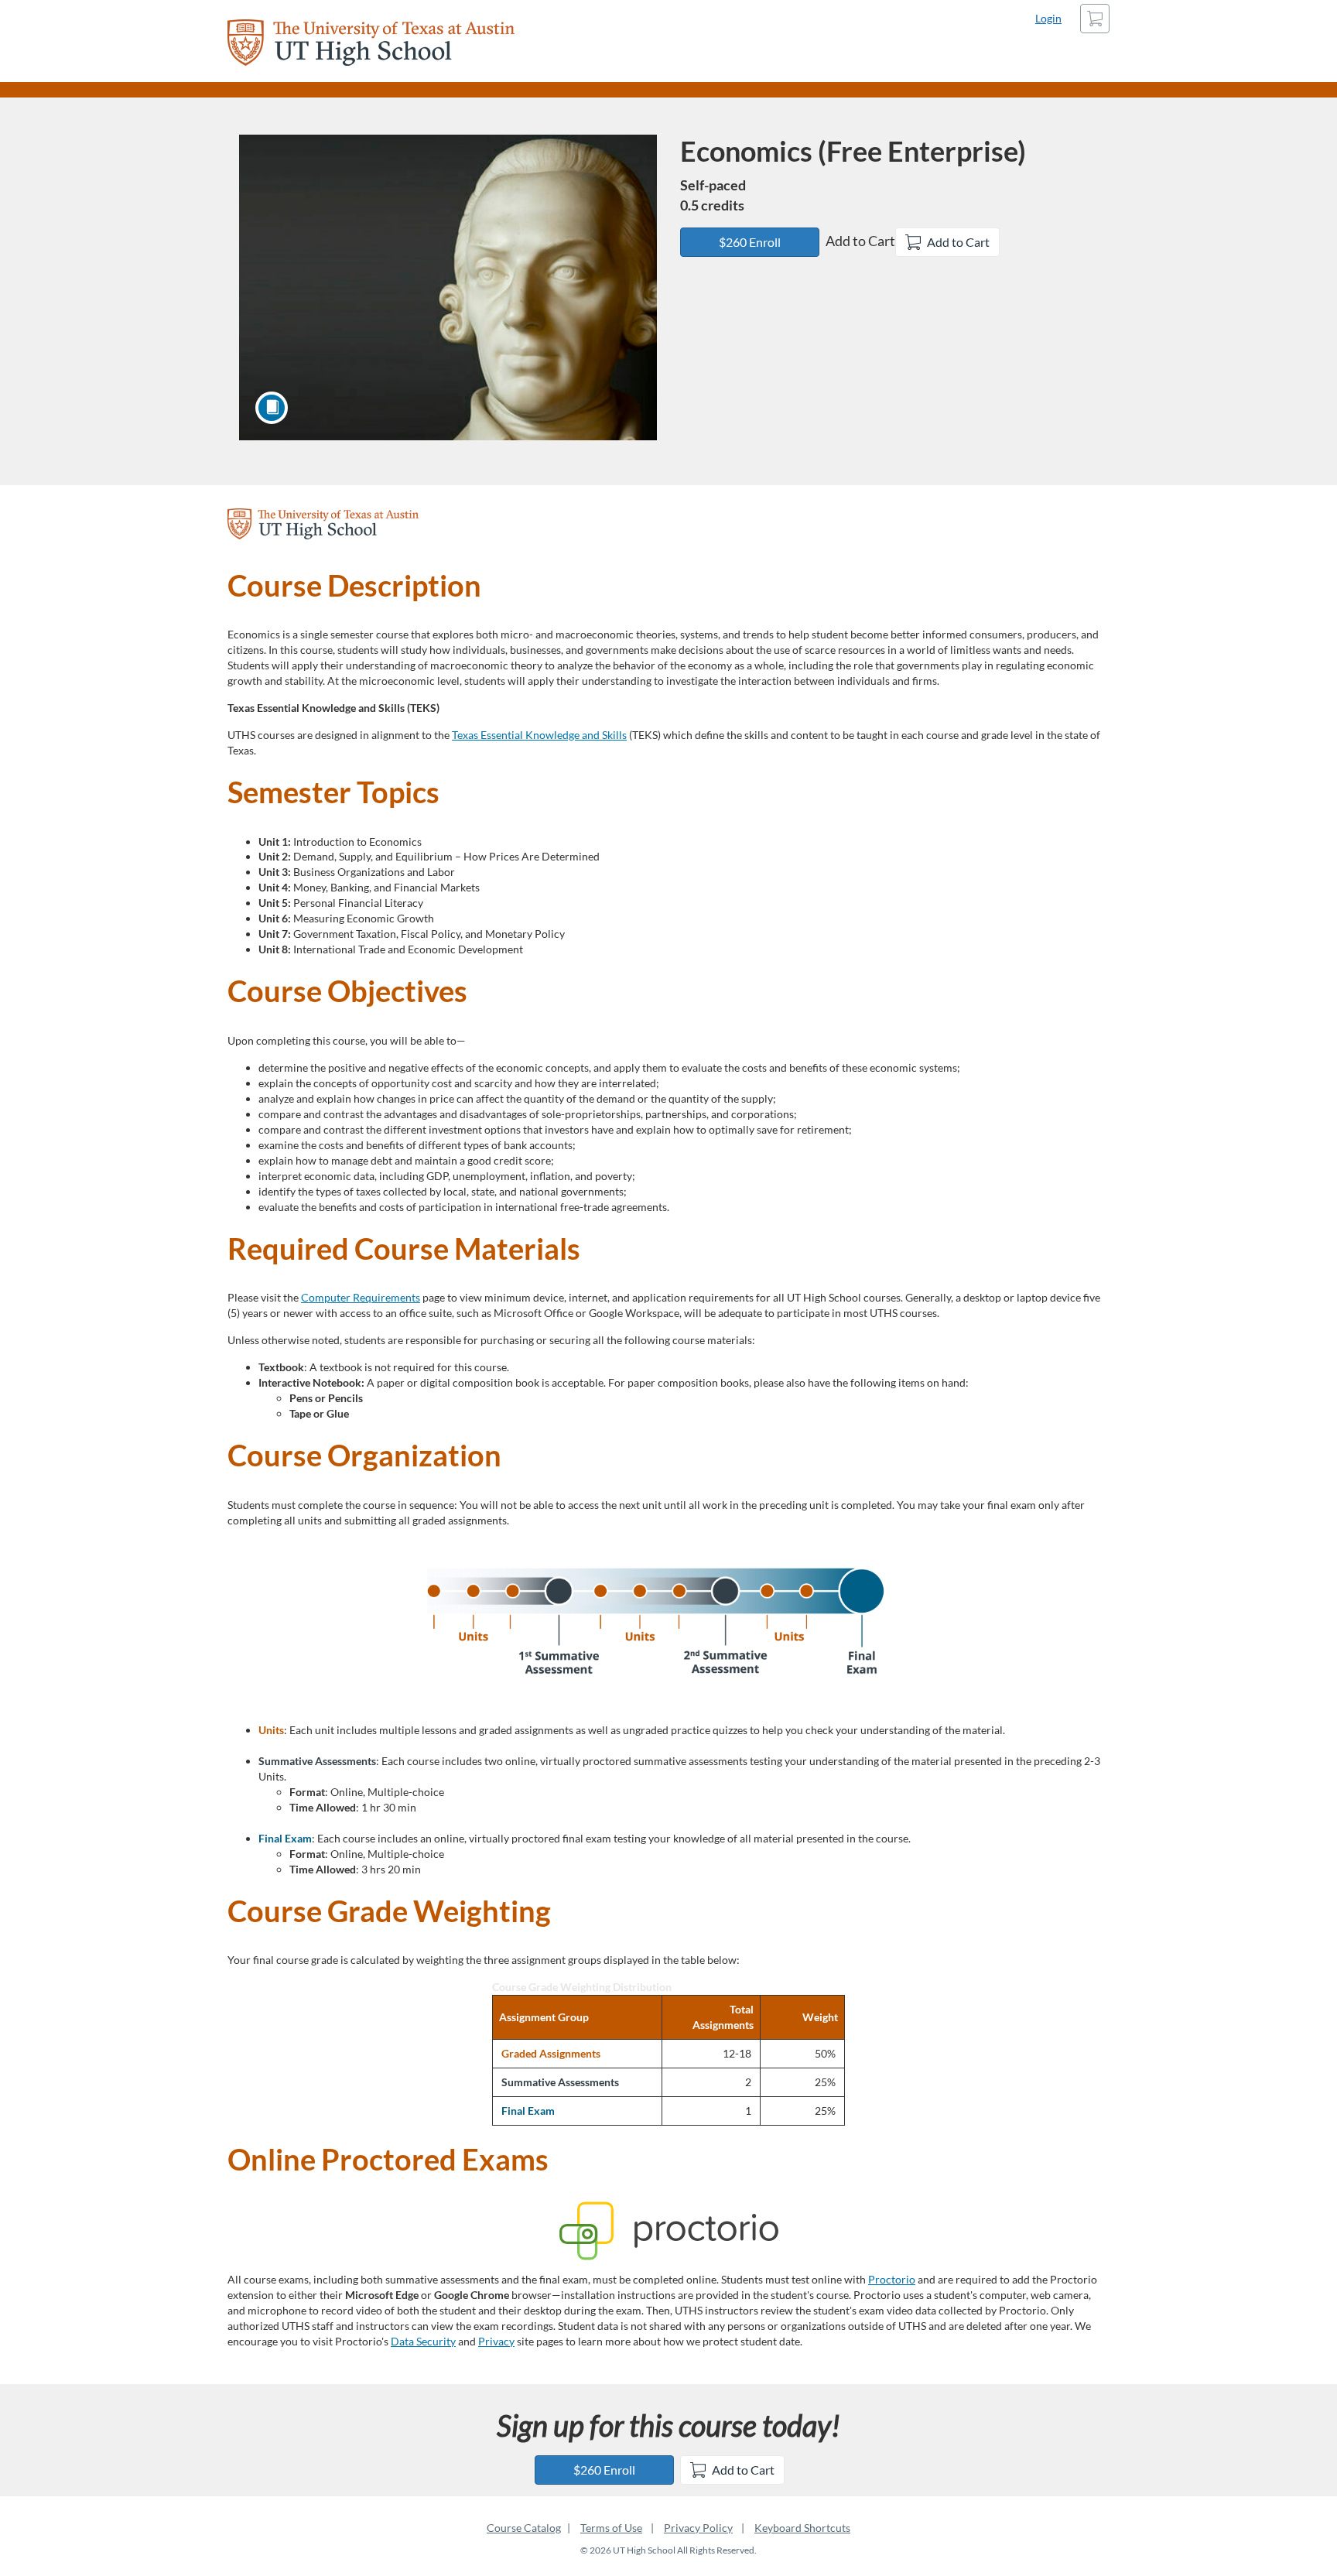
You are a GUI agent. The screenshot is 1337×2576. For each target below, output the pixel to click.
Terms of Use (611, 2528)
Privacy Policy (698, 2528)
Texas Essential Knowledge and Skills (539, 735)
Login (1048, 18)
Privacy (496, 2341)
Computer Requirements (361, 1297)
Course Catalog (524, 2528)
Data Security (423, 2341)
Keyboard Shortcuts (802, 2528)
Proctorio (892, 2279)
